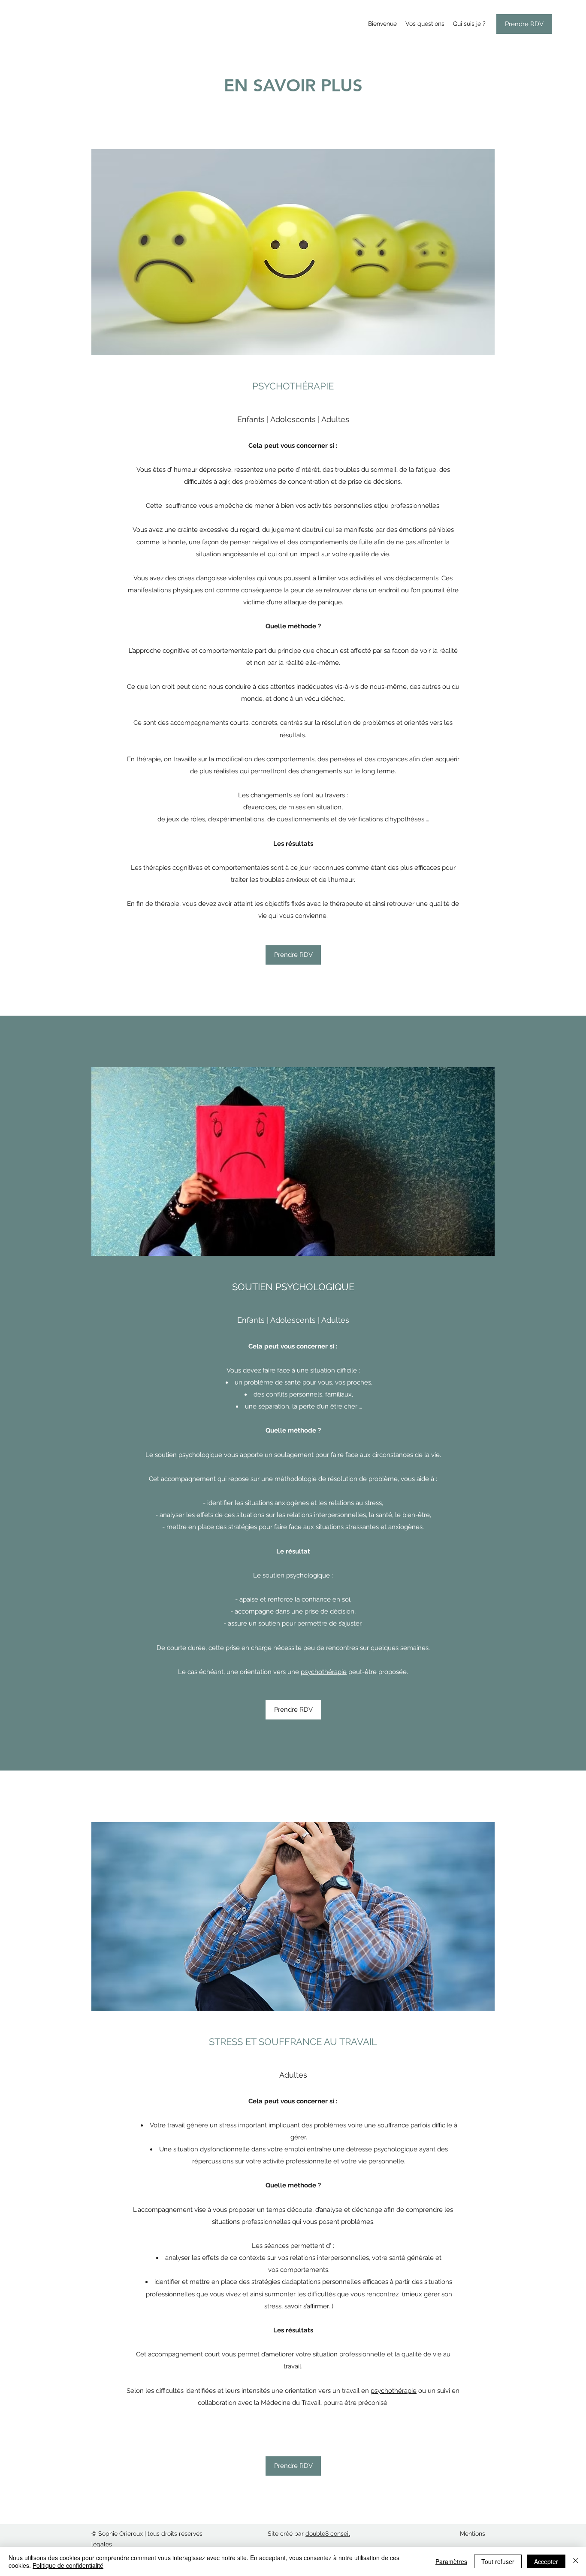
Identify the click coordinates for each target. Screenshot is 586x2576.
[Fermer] (576, 2561)
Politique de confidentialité (68, 2565)
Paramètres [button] (451, 2561)
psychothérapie (324, 1672)
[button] (293, 2466)
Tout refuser (498, 2561)
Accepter (546, 2561)
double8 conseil (328, 2534)
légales (102, 2544)
